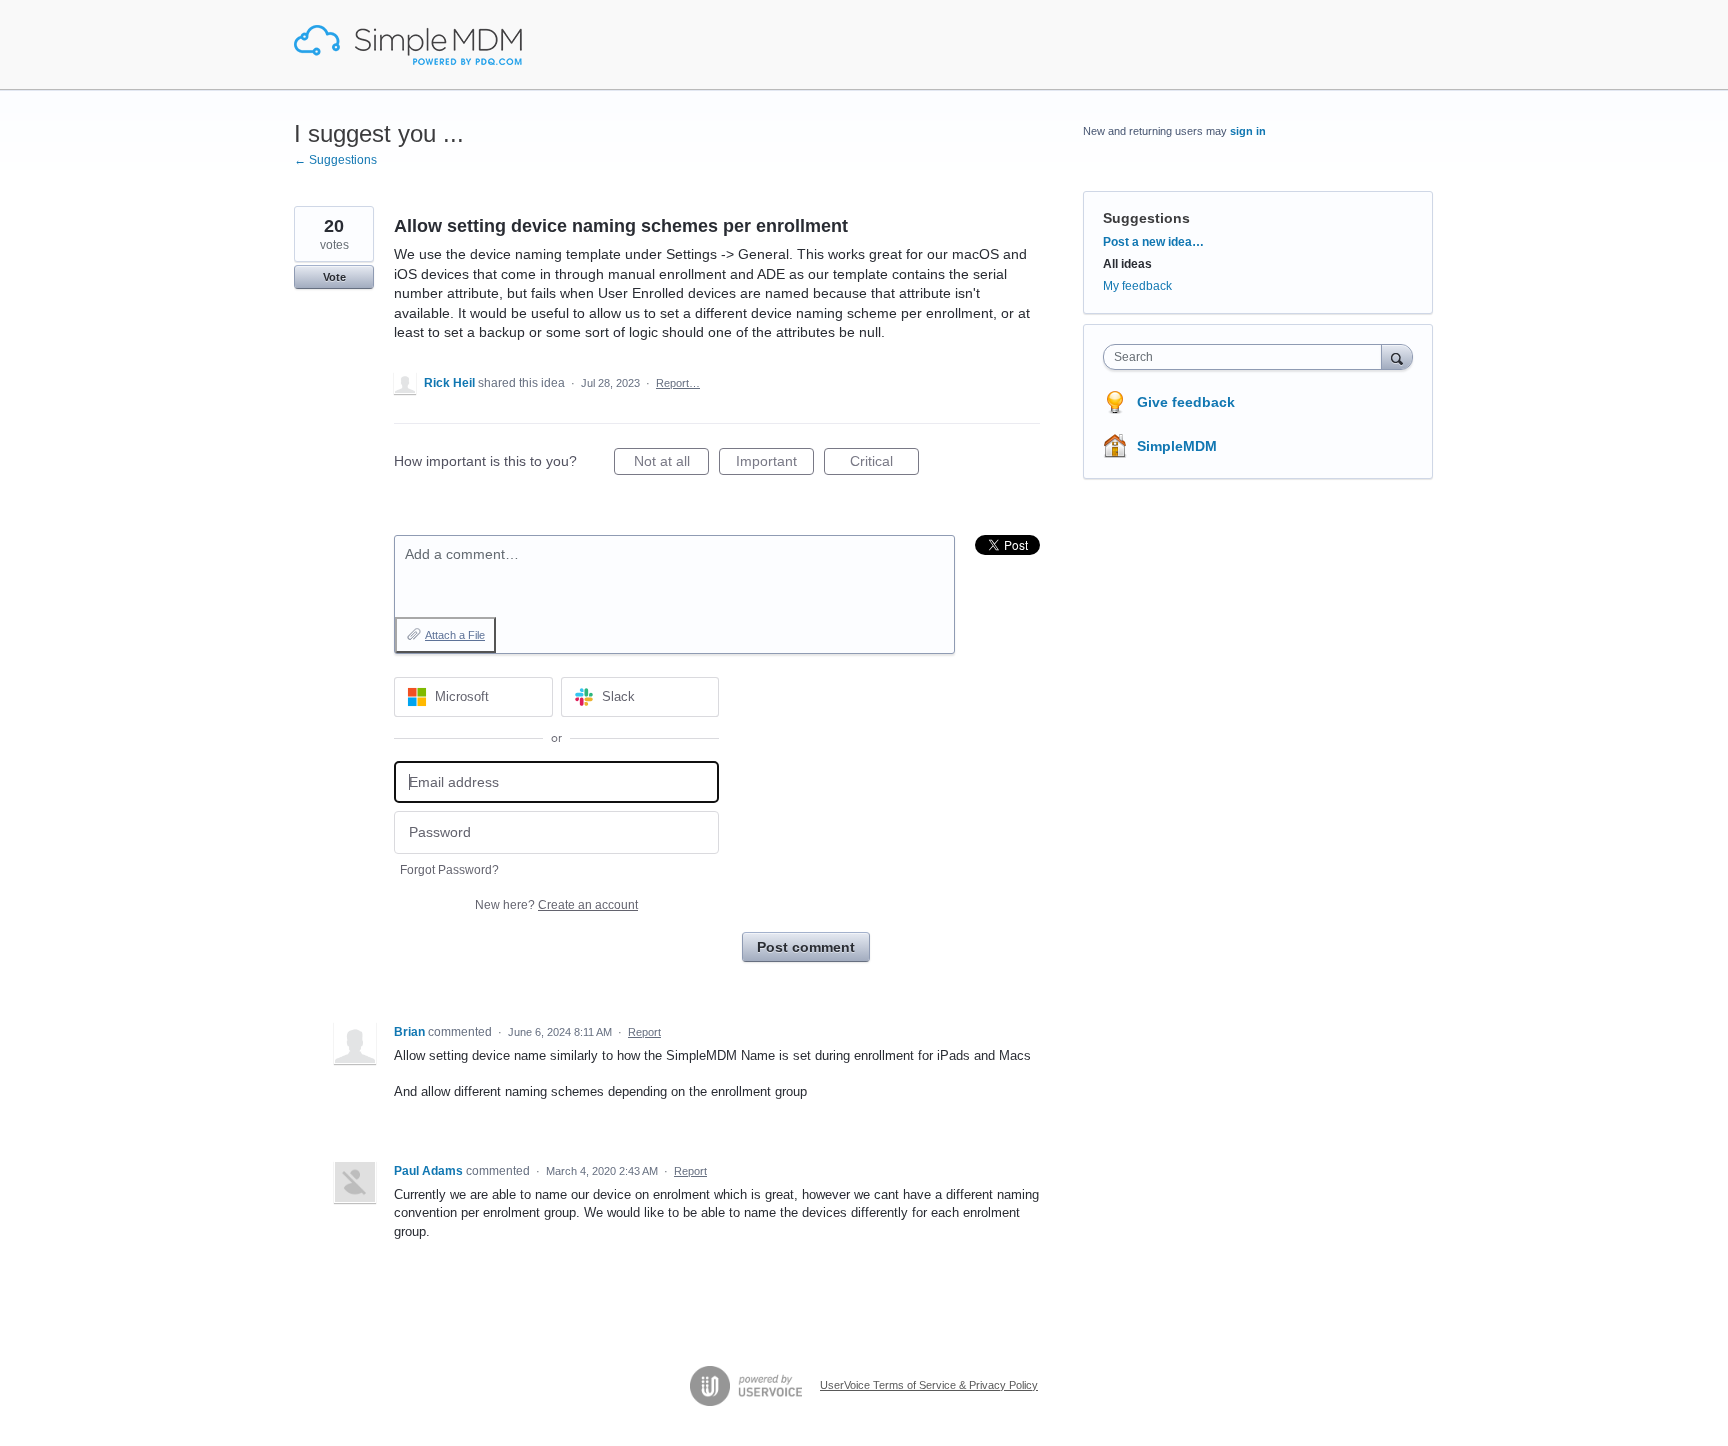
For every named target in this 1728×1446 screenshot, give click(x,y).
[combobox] (1247, 357)
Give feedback (1186, 402)
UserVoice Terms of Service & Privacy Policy (929, 1385)
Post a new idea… (1153, 242)
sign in (1248, 131)
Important (775, 464)
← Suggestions (335, 160)
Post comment (806, 947)
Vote (334, 277)
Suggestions (1146, 218)
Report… (678, 383)
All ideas (1127, 264)
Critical (884, 464)
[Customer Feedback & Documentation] (408, 45)
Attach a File (455, 635)
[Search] (1397, 356)
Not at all (671, 464)
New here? (556, 905)
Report (644, 1032)
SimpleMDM (1177, 446)
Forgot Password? (449, 870)
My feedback (1137, 286)
